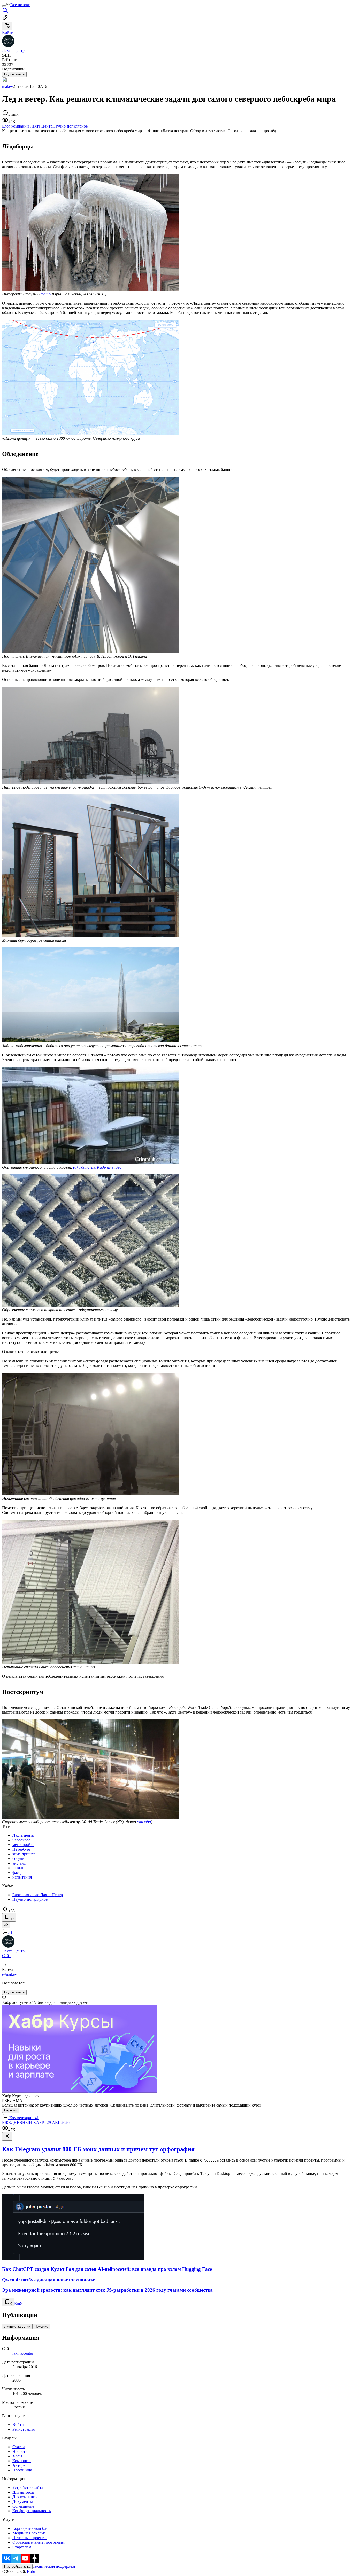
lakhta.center (23, 2353)
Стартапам (22, 2547)
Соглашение (23, 2506)
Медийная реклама (29, 2533)
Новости (20, 2451)
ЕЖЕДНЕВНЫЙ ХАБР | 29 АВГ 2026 (36, 2122)
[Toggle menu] (4, 6)
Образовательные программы (39, 2542)
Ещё (18, 2303)
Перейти (11, 2110)
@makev (9, 1974)
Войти (18, 2425)
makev (7, 86)
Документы (23, 2502)
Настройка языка (17, 2567)
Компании (22, 2461)
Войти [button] (8, 32)
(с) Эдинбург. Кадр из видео (97, 1167)
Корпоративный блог (31, 2528)
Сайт (6, 1956)
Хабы (17, 2456)
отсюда (144, 1822)
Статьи (19, 2447)
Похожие (41, 2326)
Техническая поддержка (54, 2566)
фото (46, 294)
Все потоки (20, 5)
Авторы (19, 2465)
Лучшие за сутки (17, 2326)
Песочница (22, 2470)
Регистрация (24, 2429)
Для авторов (23, 2492)
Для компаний (25, 2497)
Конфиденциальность (32, 2511)
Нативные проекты (29, 2538)
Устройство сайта (28, 2488)
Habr (30, 2571)
